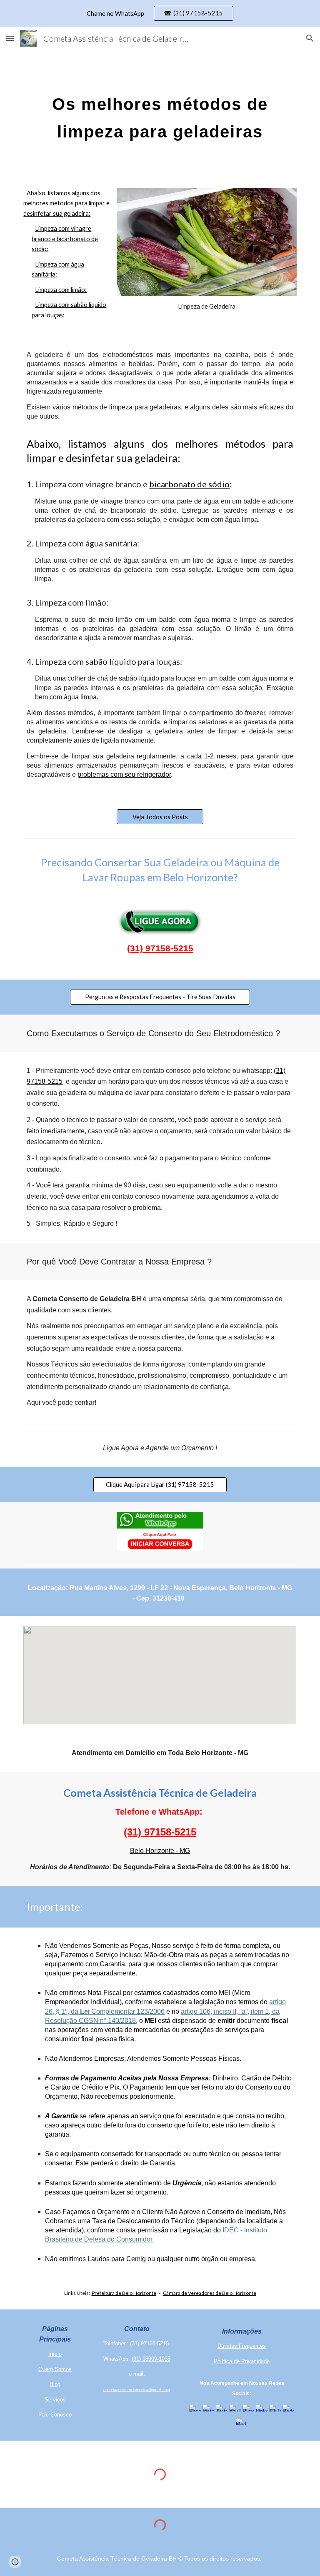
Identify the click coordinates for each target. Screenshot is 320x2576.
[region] (160, 13)
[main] (160, 114)
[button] (10, 38)
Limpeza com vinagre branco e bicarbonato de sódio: (65, 239)
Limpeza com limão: (61, 290)
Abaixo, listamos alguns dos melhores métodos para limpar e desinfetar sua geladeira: (66, 203)
